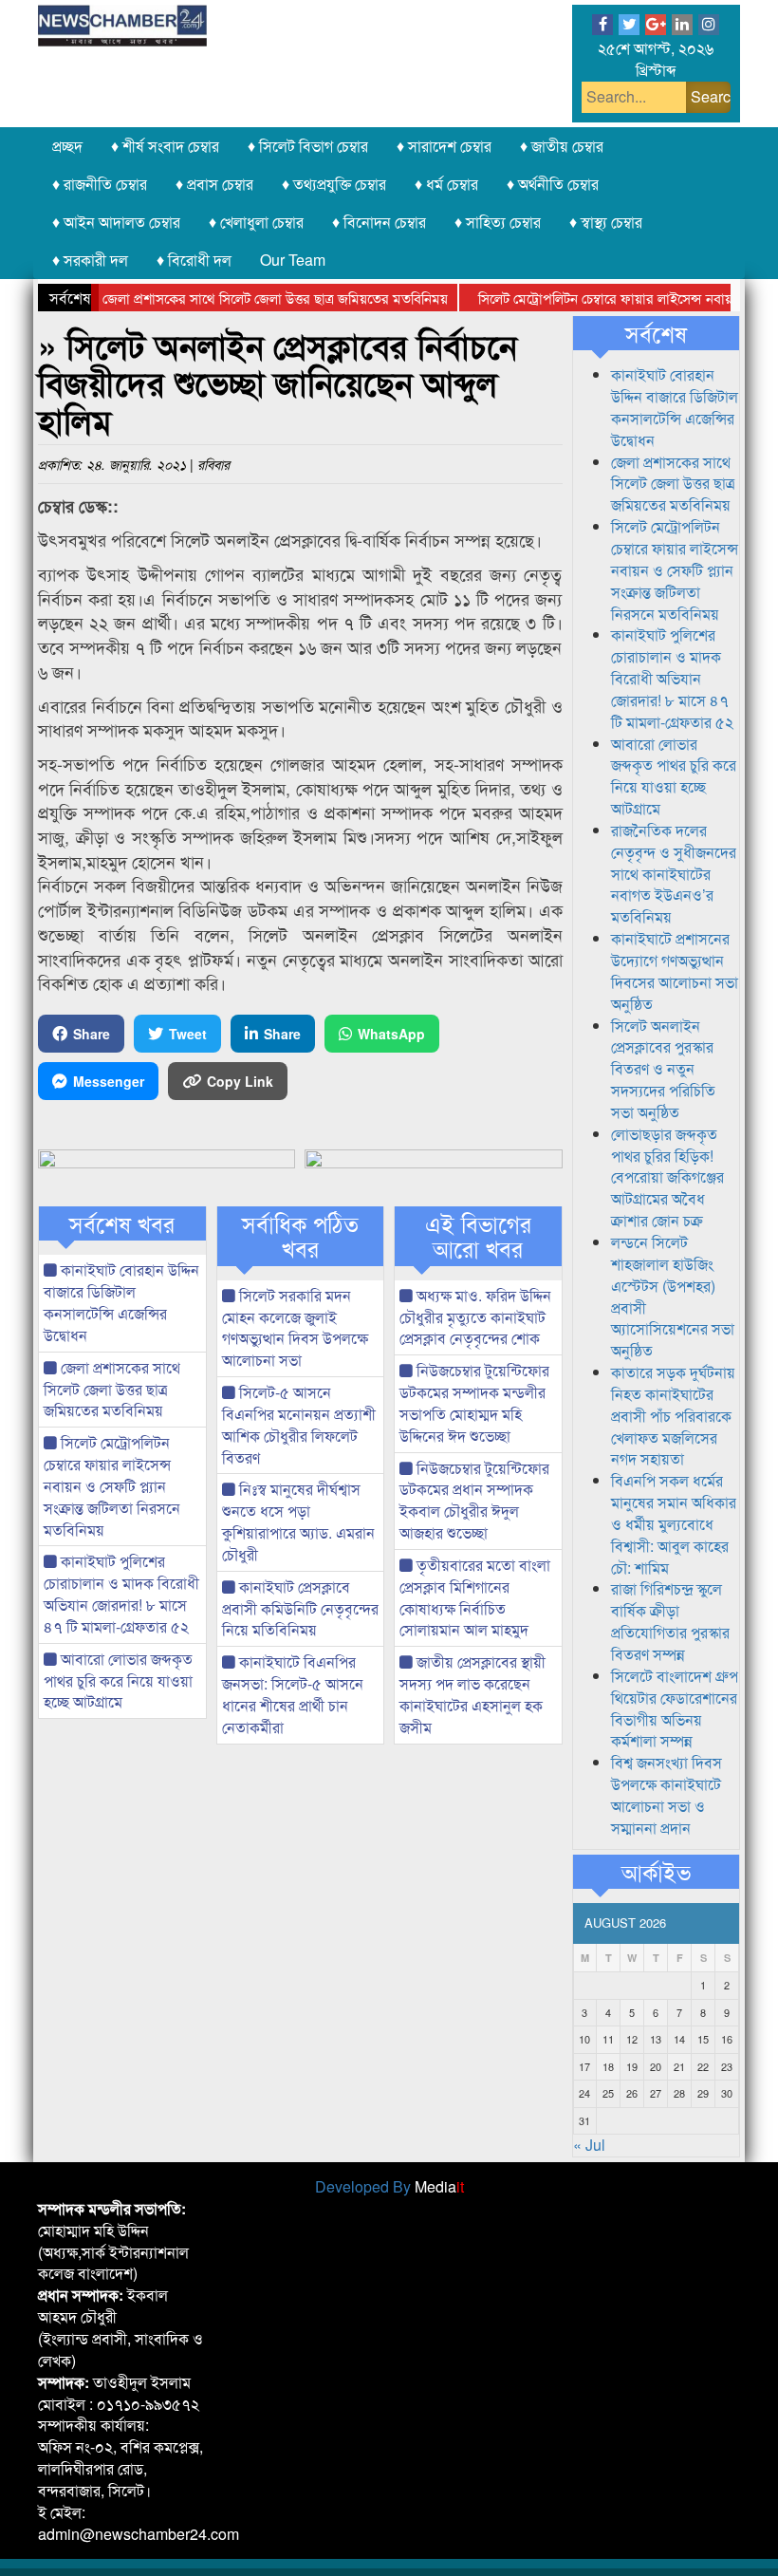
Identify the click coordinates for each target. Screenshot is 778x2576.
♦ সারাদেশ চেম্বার (444, 146)
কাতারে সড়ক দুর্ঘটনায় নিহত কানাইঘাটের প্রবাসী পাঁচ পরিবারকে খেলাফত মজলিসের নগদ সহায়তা (673, 1415)
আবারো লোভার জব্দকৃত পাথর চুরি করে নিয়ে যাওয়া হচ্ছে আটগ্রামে (118, 1680)
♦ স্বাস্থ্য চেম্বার (606, 222)
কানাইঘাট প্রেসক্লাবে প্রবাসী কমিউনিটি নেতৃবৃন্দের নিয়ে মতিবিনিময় (300, 1608)
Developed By (389, 2186)
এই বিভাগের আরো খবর (478, 1236)
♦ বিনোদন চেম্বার (379, 222)
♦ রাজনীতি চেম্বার (100, 184)
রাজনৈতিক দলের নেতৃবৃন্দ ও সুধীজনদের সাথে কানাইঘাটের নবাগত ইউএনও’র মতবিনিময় (674, 873)
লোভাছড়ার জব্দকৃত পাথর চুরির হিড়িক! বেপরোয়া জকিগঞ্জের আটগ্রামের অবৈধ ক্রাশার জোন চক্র (667, 1177)
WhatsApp (391, 1034)
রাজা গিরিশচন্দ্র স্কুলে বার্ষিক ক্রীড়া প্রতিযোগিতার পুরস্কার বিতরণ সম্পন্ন (670, 1621)
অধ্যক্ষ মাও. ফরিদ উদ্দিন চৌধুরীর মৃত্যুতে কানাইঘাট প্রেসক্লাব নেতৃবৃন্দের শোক (475, 1317)
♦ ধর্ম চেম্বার (446, 184)
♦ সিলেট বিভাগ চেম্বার (308, 146)
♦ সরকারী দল (90, 260)
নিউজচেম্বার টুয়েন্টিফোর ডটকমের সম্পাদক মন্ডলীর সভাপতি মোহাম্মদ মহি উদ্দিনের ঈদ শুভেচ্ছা (474, 1403)
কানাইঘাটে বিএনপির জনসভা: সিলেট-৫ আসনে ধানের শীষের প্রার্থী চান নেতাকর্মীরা (293, 1694)
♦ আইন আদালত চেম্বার (116, 222)
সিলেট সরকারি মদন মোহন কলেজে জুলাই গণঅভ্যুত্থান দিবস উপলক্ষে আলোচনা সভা (295, 1328)
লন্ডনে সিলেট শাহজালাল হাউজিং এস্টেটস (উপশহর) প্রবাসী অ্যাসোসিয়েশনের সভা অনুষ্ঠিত (673, 1296)
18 (608, 2066)
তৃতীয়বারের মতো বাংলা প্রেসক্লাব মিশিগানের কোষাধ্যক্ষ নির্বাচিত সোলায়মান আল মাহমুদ (475, 1597)
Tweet (188, 1034)
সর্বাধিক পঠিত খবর (300, 1236)
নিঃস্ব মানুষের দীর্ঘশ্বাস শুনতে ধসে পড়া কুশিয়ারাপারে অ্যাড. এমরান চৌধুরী (298, 1521)
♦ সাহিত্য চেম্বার (498, 222)
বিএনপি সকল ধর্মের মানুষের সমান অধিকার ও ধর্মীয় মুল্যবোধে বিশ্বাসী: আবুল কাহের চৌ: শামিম (674, 1523)
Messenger (109, 1081)
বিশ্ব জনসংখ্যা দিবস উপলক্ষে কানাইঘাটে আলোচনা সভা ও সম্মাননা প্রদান (667, 1795)
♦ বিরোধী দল (194, 260)
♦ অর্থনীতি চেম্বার (553, 184)
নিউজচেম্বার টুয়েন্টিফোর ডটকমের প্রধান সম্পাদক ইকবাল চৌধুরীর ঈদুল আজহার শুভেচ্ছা (474, 1501)
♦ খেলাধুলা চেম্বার (256, 222)
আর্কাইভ (656, 1872)
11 (608, 2039)
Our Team (293, 260)
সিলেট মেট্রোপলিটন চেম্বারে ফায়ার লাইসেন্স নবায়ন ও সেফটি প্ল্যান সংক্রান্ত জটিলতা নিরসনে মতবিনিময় (112, 1485)
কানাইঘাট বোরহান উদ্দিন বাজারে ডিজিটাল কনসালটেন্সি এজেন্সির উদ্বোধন (121, 1302)
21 (679, 2066)
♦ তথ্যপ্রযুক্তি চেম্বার (334, 184)
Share (92, 1034)
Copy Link (240, 1081)
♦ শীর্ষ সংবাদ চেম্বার (165, 146)
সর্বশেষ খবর (122, 1223)
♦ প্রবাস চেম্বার (214, 184)
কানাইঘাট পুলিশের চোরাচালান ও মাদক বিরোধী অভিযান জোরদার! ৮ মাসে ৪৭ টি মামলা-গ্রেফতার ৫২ (121, 1594)
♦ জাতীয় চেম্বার (562, 146)
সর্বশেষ (656, 333)
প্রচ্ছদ (67, 146)
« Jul (589, 2145)
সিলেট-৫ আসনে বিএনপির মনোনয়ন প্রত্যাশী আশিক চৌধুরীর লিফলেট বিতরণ (299, 1425)
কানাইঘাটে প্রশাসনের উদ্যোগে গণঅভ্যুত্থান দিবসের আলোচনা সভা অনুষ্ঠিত (675, 971)
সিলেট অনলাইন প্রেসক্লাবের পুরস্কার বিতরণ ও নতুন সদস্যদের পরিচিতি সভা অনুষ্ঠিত (663, 1069)
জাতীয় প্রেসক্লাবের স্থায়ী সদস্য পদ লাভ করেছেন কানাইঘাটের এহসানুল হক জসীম (472, 1694)
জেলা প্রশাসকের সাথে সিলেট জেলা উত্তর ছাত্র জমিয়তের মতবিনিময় (246, 298)
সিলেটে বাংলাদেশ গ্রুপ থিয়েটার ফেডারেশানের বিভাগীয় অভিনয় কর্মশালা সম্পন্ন (675, 1708)
